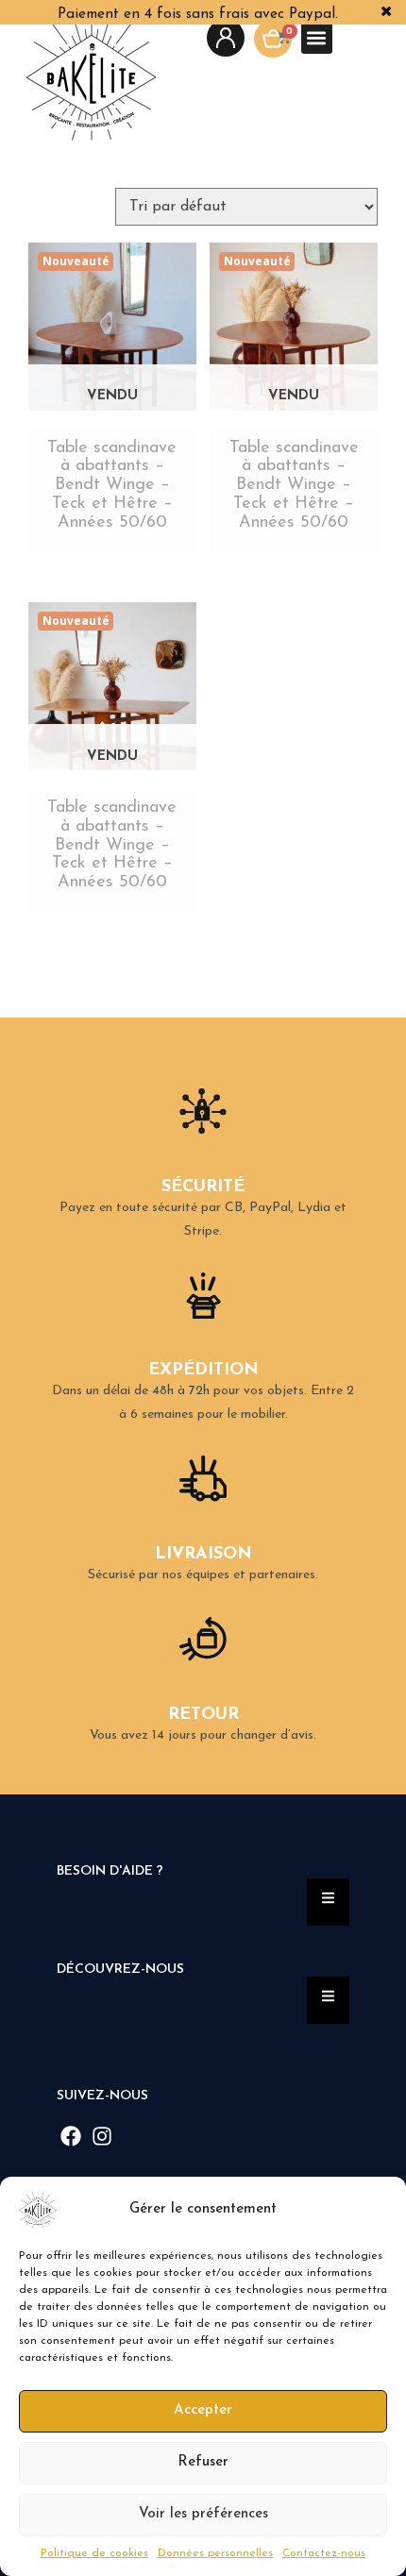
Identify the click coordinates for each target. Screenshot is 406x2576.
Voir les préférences (203, 2514)
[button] (378, 2210)
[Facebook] (71, 2137)
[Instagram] (102, 2137)
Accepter (203, 2410)
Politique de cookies (94, 2553)
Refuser (203, 2462)
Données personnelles (215, 2553)
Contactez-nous (324, 2553)
